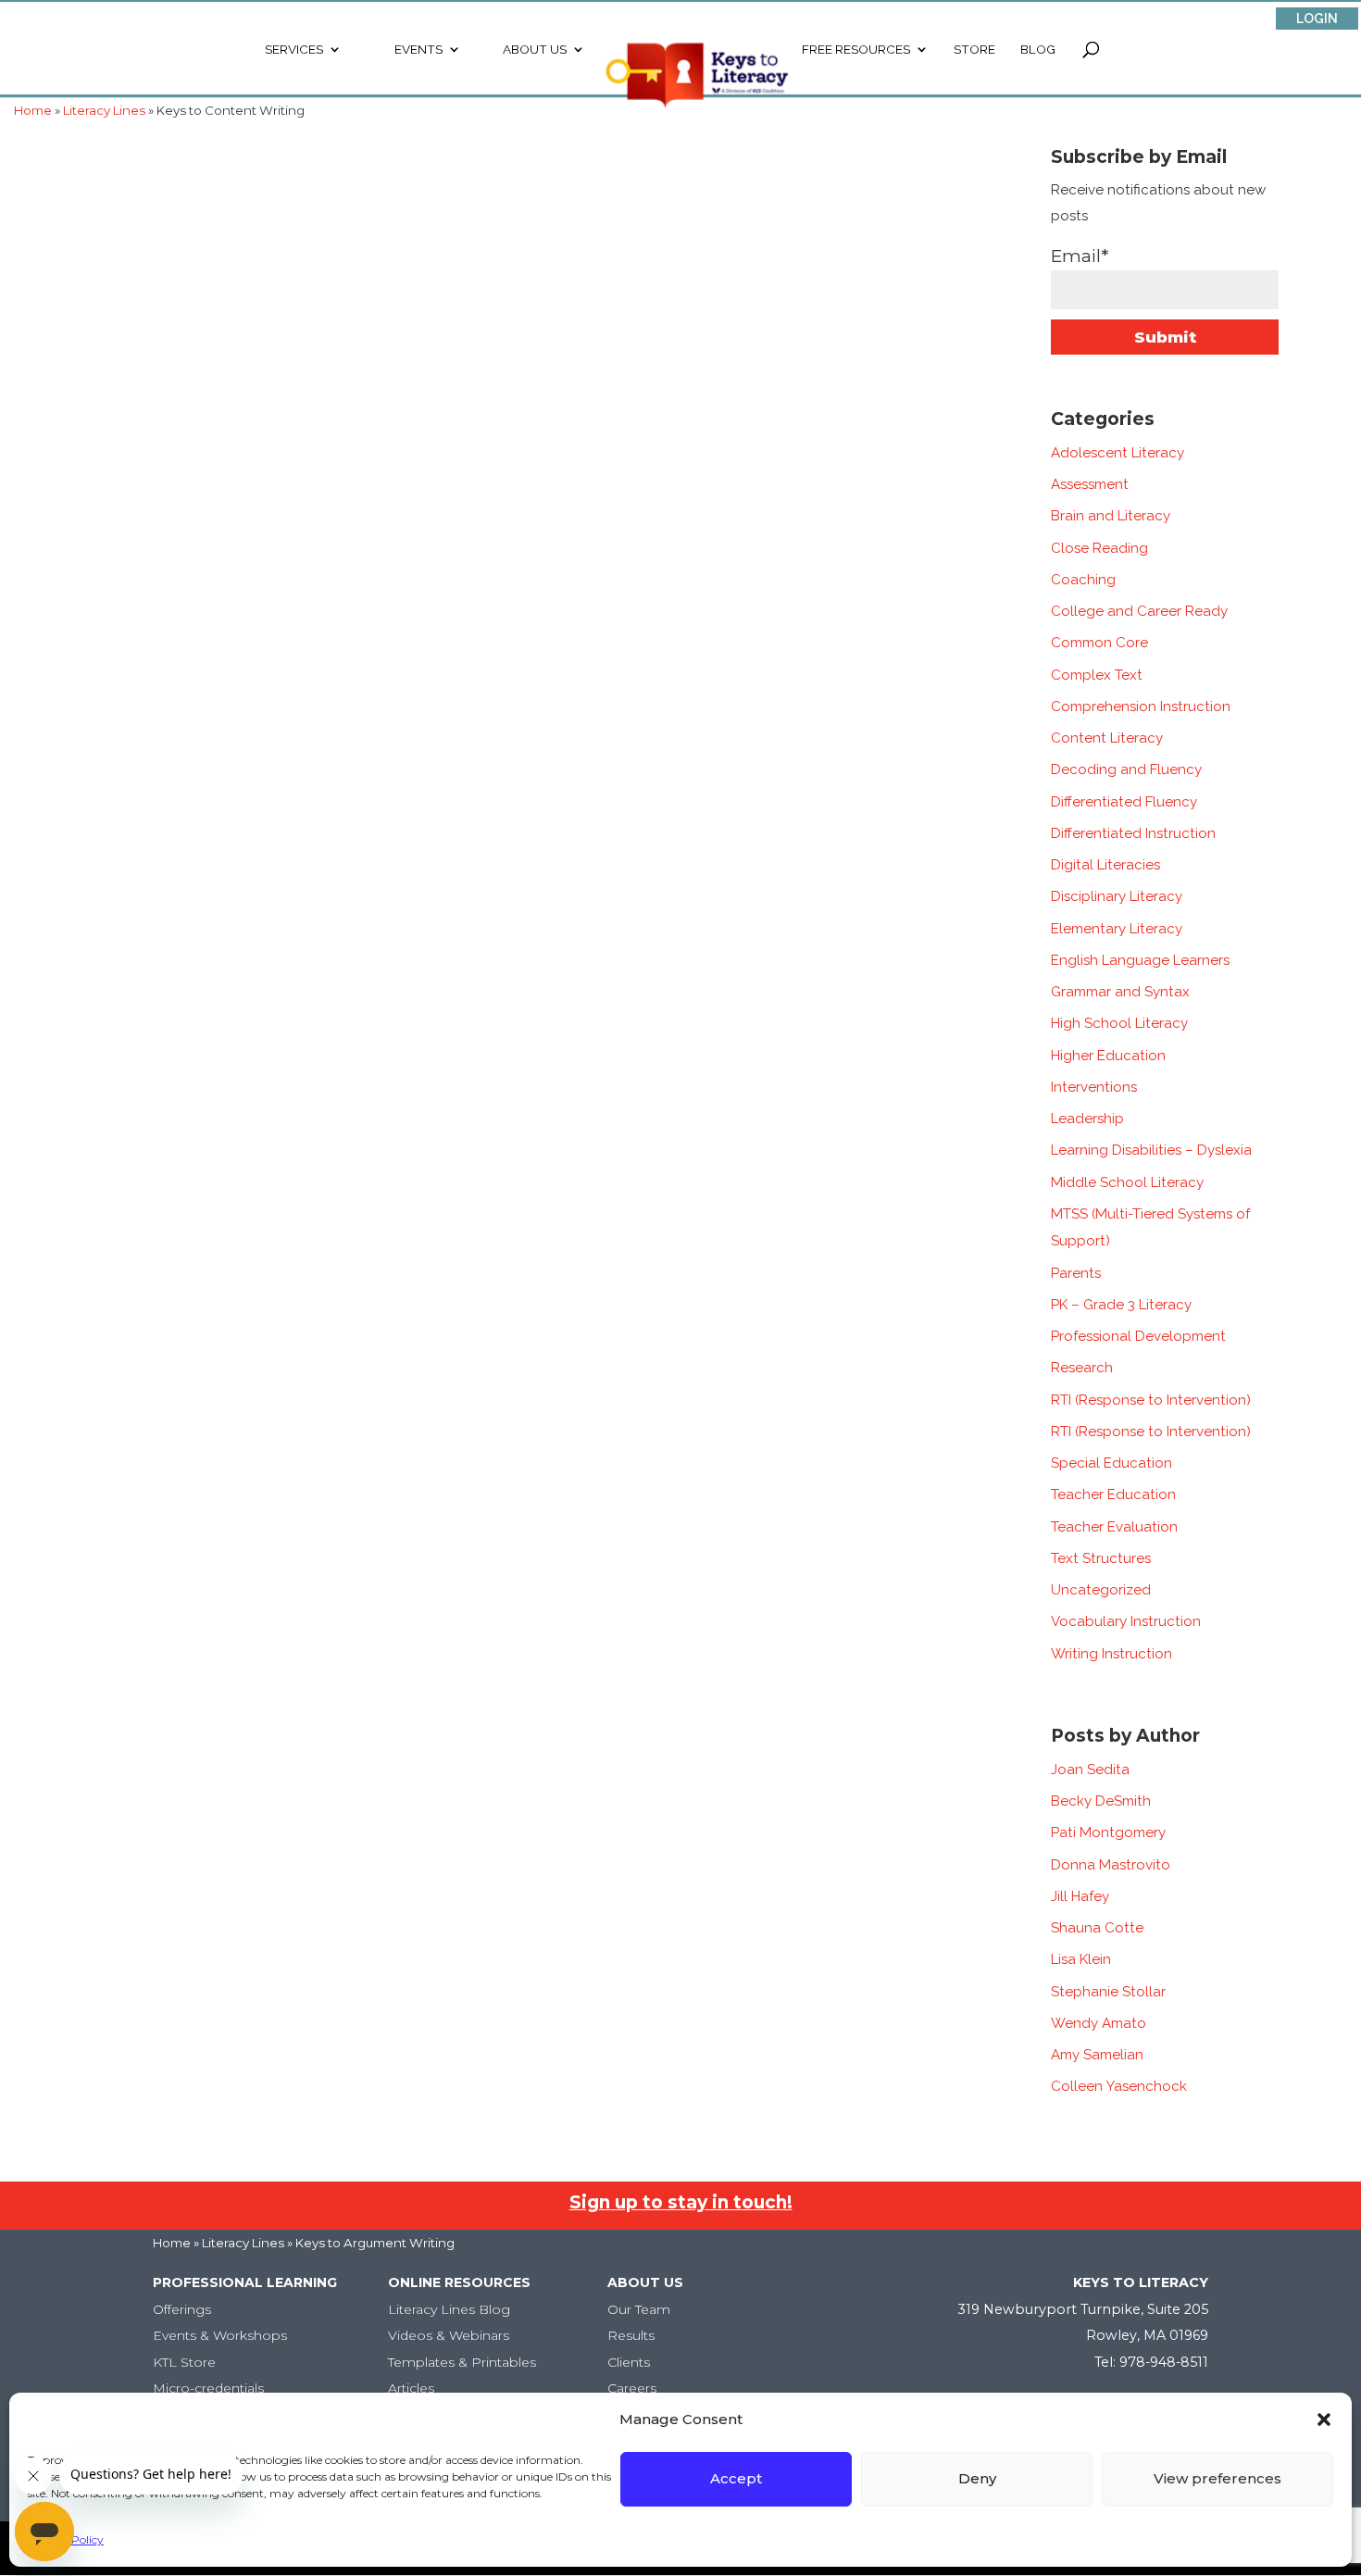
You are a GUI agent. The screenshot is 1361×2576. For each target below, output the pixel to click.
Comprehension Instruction (1141, 707)
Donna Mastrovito (1111, 1865)
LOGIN (1317, 19)
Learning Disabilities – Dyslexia (1151, 1150)
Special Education (1111, 1463)
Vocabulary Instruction (1126, 1621)
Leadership (1087, 1119)
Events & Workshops (220, 2335)
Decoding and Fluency (1126, 769)
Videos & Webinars (449, 2335)
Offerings (182, 2309)
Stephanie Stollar (1108, 1992)
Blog (1038, 50)
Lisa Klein (1081, 1959)
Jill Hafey (1080, 1896)
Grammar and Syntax (1120, 992)
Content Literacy (1107, 738)
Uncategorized (1101, 1590)
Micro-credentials (208, 2388)
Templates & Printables (462, 2362)
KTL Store (184, 2362)
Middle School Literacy (1127, 1182)
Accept (736, 2478)
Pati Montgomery (1108, 1832)
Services (294, 50)
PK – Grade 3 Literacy (1121, 1305)
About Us (535, 50)
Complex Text (1097, 675)
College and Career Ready (1139, 611)
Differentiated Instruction (1133, 833)
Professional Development (1138, 1336)
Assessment (1090, 484)
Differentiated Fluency (1124, 802)
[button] (1324, 2420)
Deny (977, 2478)
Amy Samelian (1097, 2055)
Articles (411, 2388)
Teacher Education (1113, 1494)
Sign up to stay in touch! (681, 2202)
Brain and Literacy (1111, 516)
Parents (1076, 1273)
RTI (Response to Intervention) (1151, 1400)
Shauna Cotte (1097, 1928)
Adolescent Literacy (1118, 453)
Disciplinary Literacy (1117, 896)
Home (172, 2243)
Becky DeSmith (1101, 1801)
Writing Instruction (1111, 1654)
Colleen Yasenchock (1119, 2086)
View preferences (1217, 2478)
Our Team (639, 2309)
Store (974, 50)
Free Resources (856, 50)
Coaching (1083, 580)
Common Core (1099, 643)
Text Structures (1101, 1558)
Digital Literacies (1105, 865)
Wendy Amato (1099, 2023)
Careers (632, 2388)
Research (1082, 1368)
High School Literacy (1119, 1023)
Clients (629, 2362)
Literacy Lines (243, 2243)
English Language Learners (1140, 960)
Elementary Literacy (1117, 929)
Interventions (1094, 1087)
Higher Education (1108, 1056)
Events (418, 50)
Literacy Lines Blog (449, 2309)
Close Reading (1099, 548)
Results (631, 2335)
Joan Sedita (1090, 1769)
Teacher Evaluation (1114, 1527)
